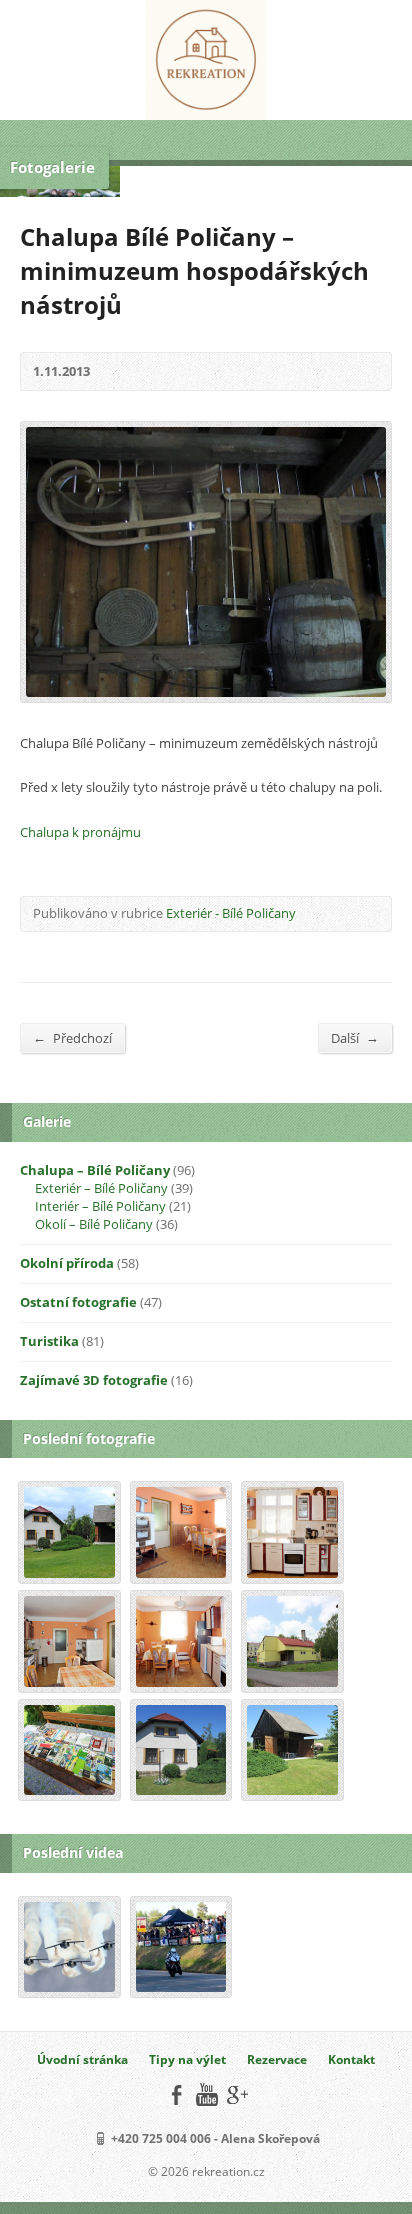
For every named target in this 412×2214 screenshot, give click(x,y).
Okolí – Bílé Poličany (94, 1224)
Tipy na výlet (187, 2059)
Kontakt (351, 2059)
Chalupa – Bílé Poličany (95, 1170)
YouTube (206, 2094)
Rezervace (277, 2059)
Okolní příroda (67, 1263)
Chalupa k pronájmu (80, 832)
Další (355, 1037)
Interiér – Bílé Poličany (100, 1206)
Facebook (176, 2094)
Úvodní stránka (82, 2059)
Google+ (236, 2094)
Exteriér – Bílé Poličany (101, 1188)
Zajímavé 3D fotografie (94, 1380)
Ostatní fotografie (78, 1302)
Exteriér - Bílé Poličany (231, 913)
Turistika (49, 1341)
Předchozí (72, 1037)
